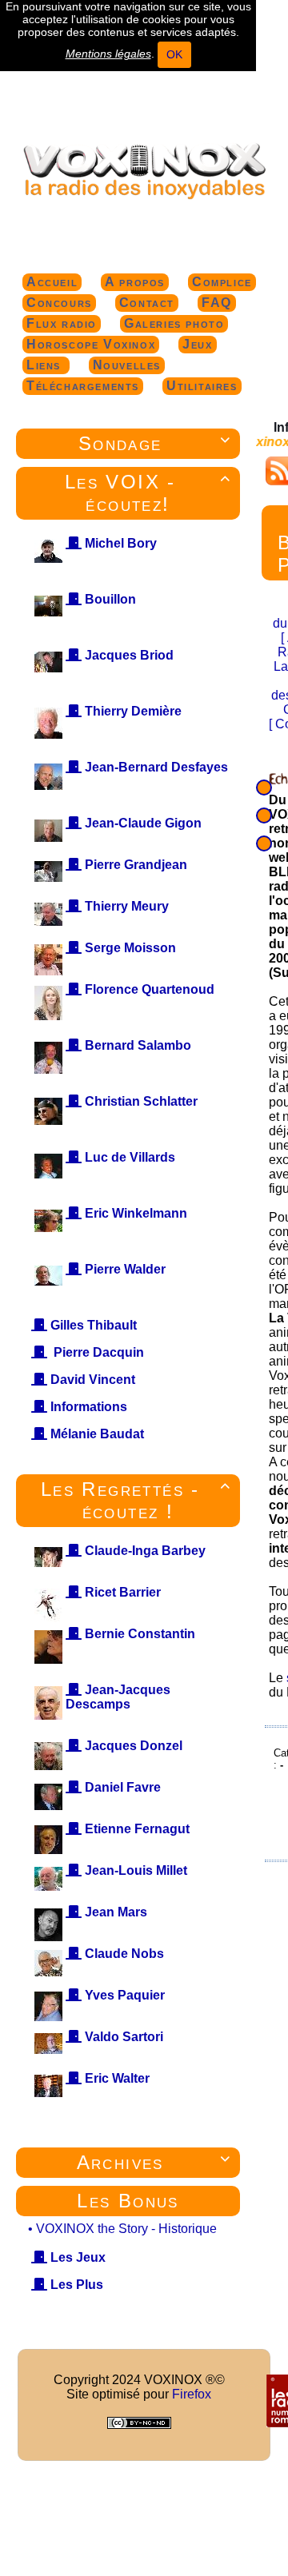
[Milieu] (264, 815)
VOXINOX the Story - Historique (126, 2229)
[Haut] (264, 788)
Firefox (192, 2394)
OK (174, 54)
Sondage (155, 443)
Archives (154, 2162)
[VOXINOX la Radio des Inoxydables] (144, 170)
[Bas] (264, 843)
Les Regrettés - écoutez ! (136, 1500)
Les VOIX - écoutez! (148, 493)
